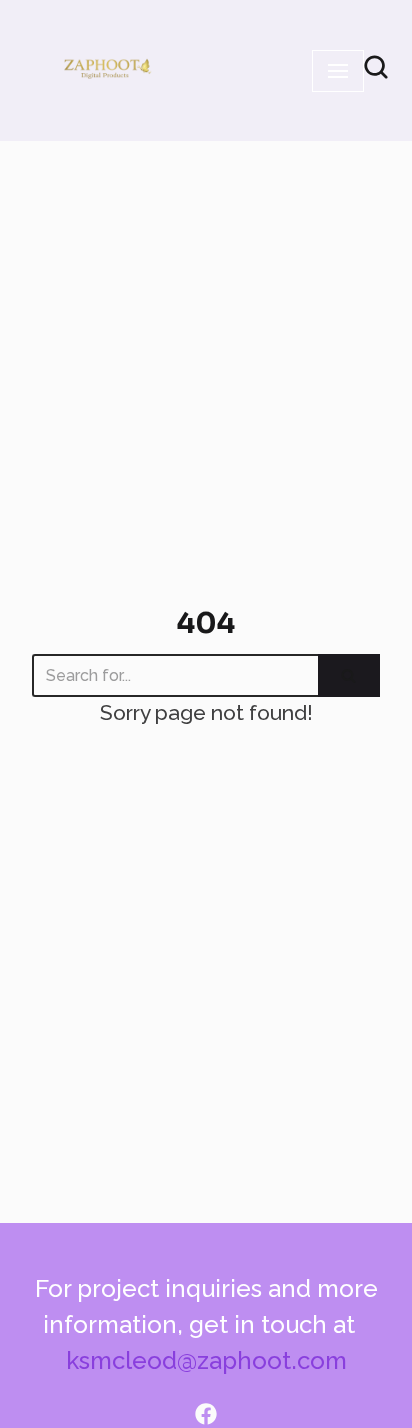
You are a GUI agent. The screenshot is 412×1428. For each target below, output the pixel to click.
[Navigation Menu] (338, 71)
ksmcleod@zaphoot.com (206, 1360)
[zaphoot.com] (106, 70)
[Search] (349, 675)
